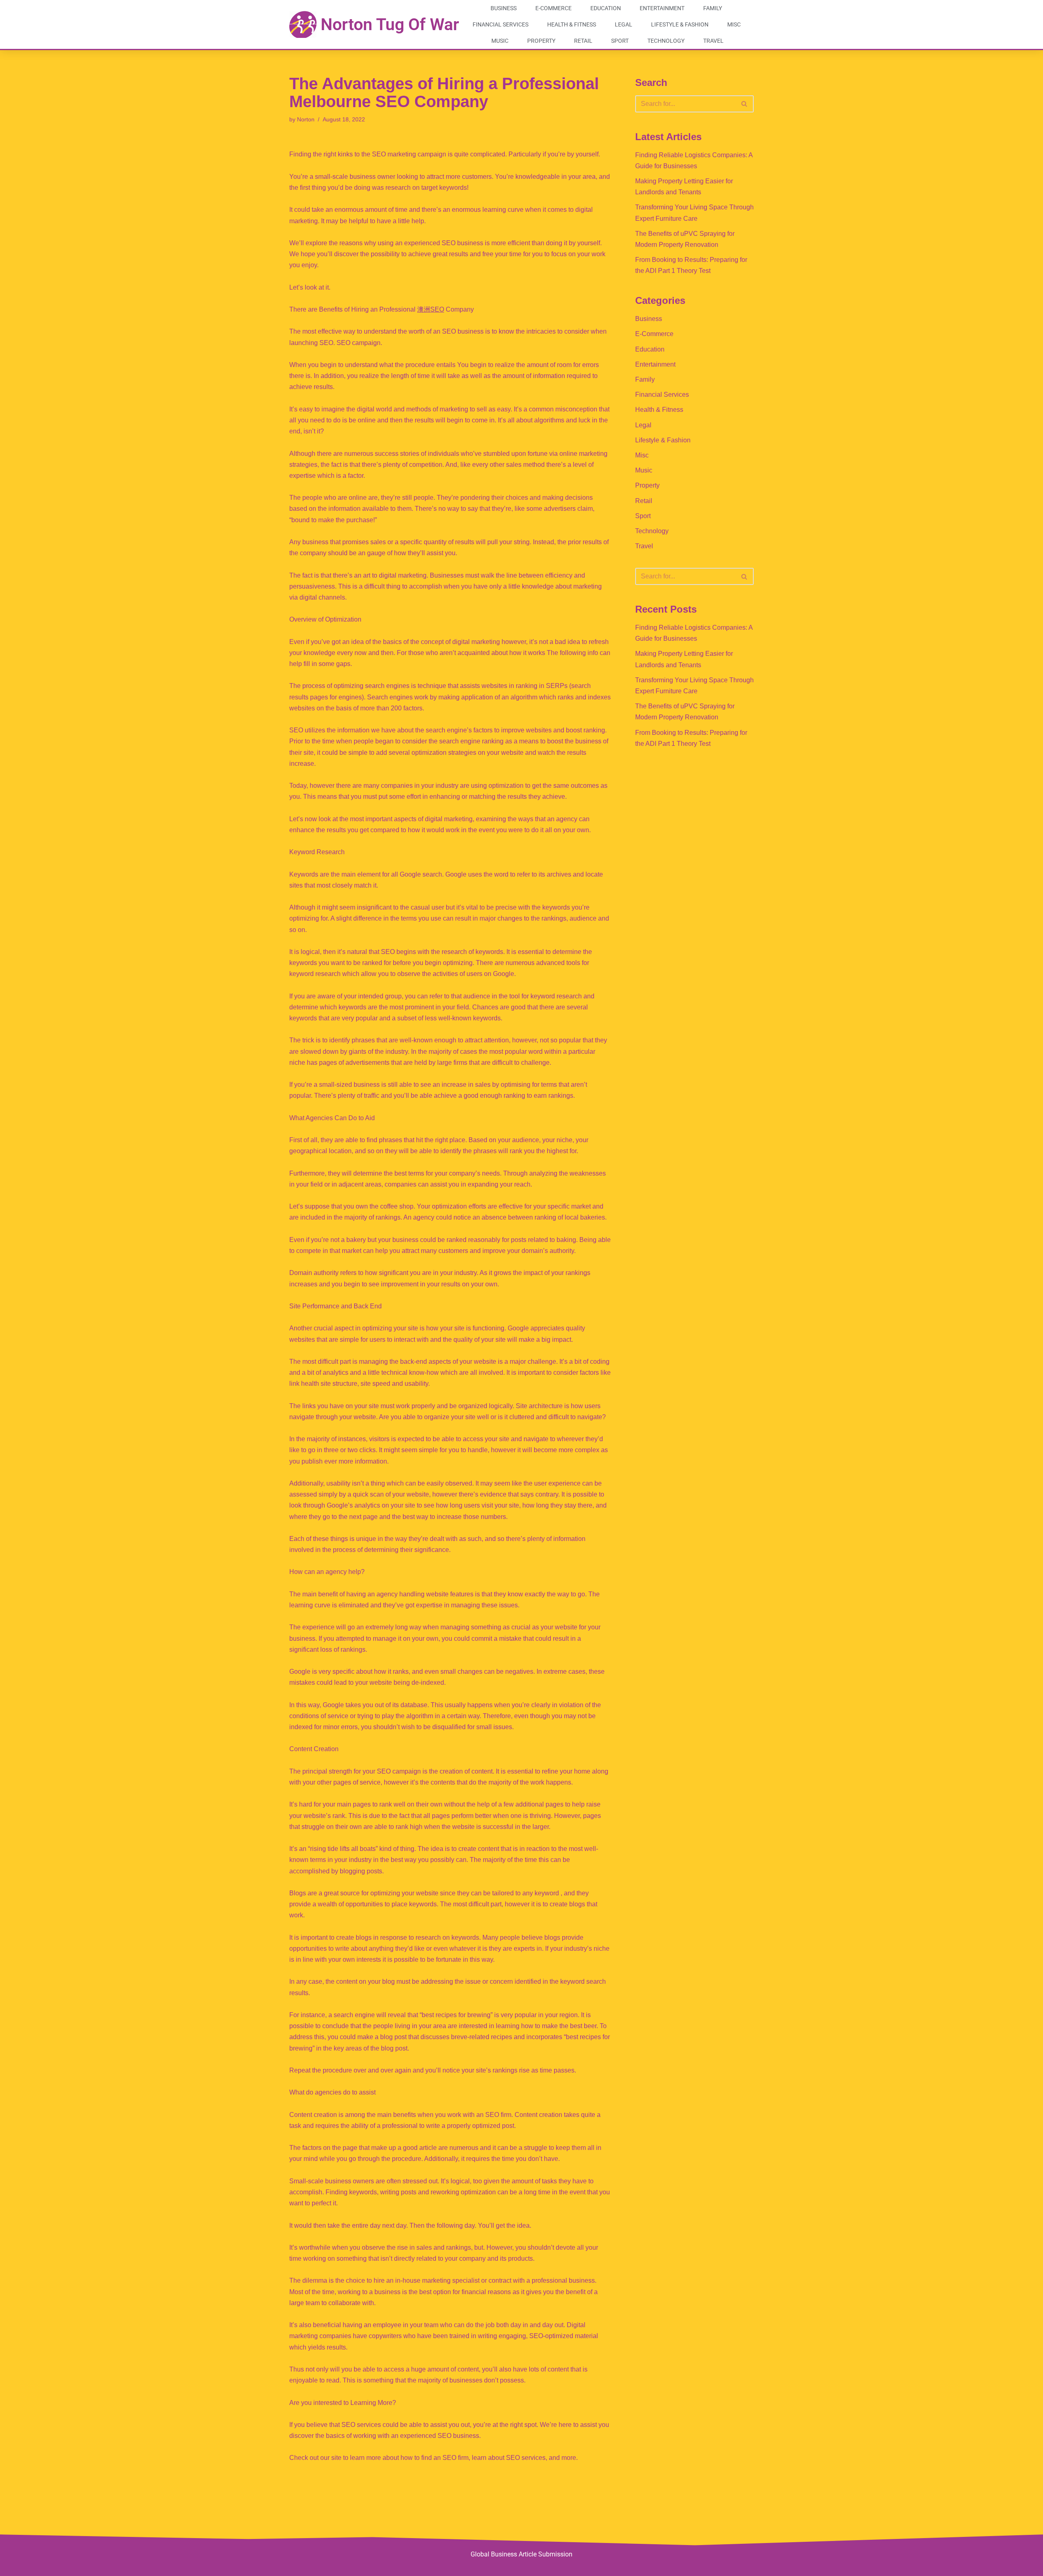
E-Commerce (553, 8)
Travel (713, 41)
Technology (666, 41)
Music (500, 41)
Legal (624, 24)
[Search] (745, 104)
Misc (734, 24)
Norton (306, 119)
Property (541, 41)
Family (713, 8)
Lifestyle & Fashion (680, 24)
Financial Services (501, 24)
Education (606, 8)
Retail (583, 41)
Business (504, 8)
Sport (620, 41)
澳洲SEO (431, 309)
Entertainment (662, 8)
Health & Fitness (572, 24)
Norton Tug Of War (390, 24)
